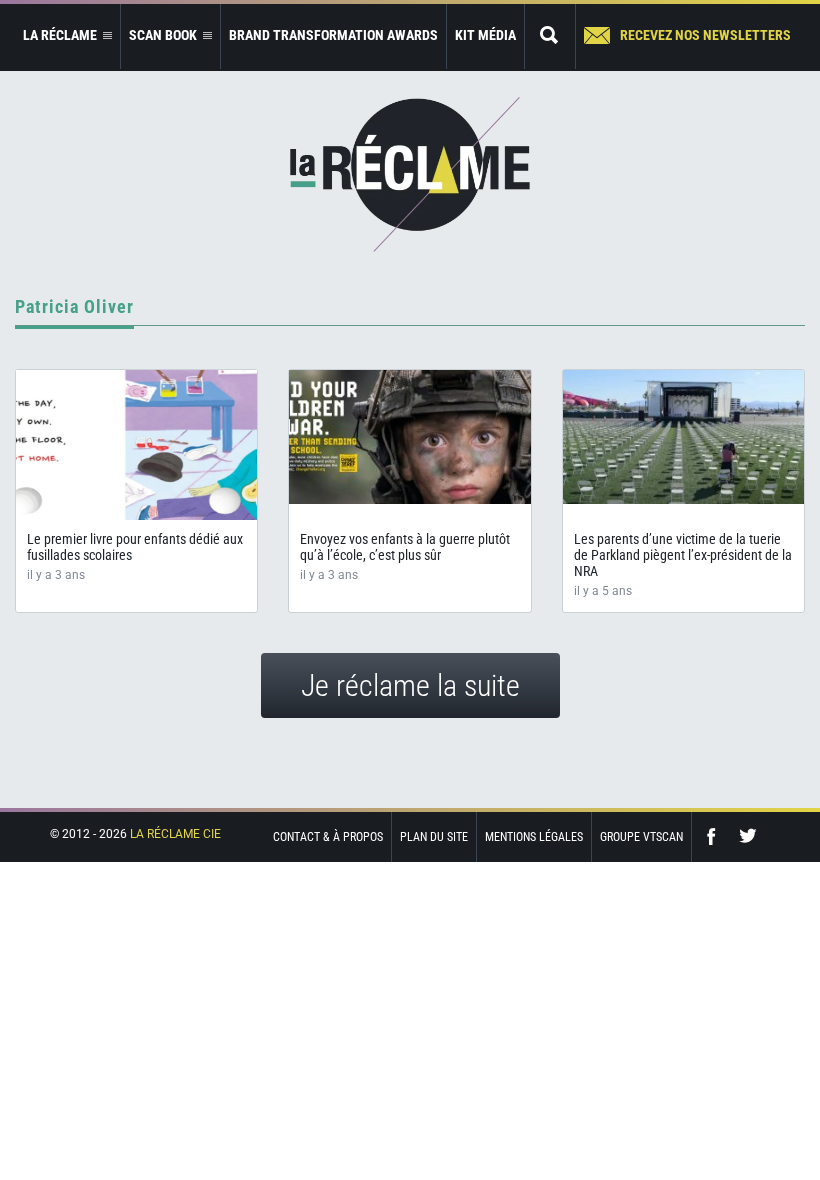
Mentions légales (534, 837)
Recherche (550, 36)
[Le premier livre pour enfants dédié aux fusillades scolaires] (136, 445)
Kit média (485, 35)
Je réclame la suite (410, 685)
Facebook (716, 836)
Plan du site (434, 837)
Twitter (748, 836)
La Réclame (410, 174)
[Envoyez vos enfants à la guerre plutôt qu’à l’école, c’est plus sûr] (409, 437)
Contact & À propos (328, 837)
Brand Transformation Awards (333, 35)
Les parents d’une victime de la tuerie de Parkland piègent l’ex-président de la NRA (683, 555)
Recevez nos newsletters (705, 35)
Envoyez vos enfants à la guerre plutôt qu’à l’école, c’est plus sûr (405, 547)
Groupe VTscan (641, 837)
